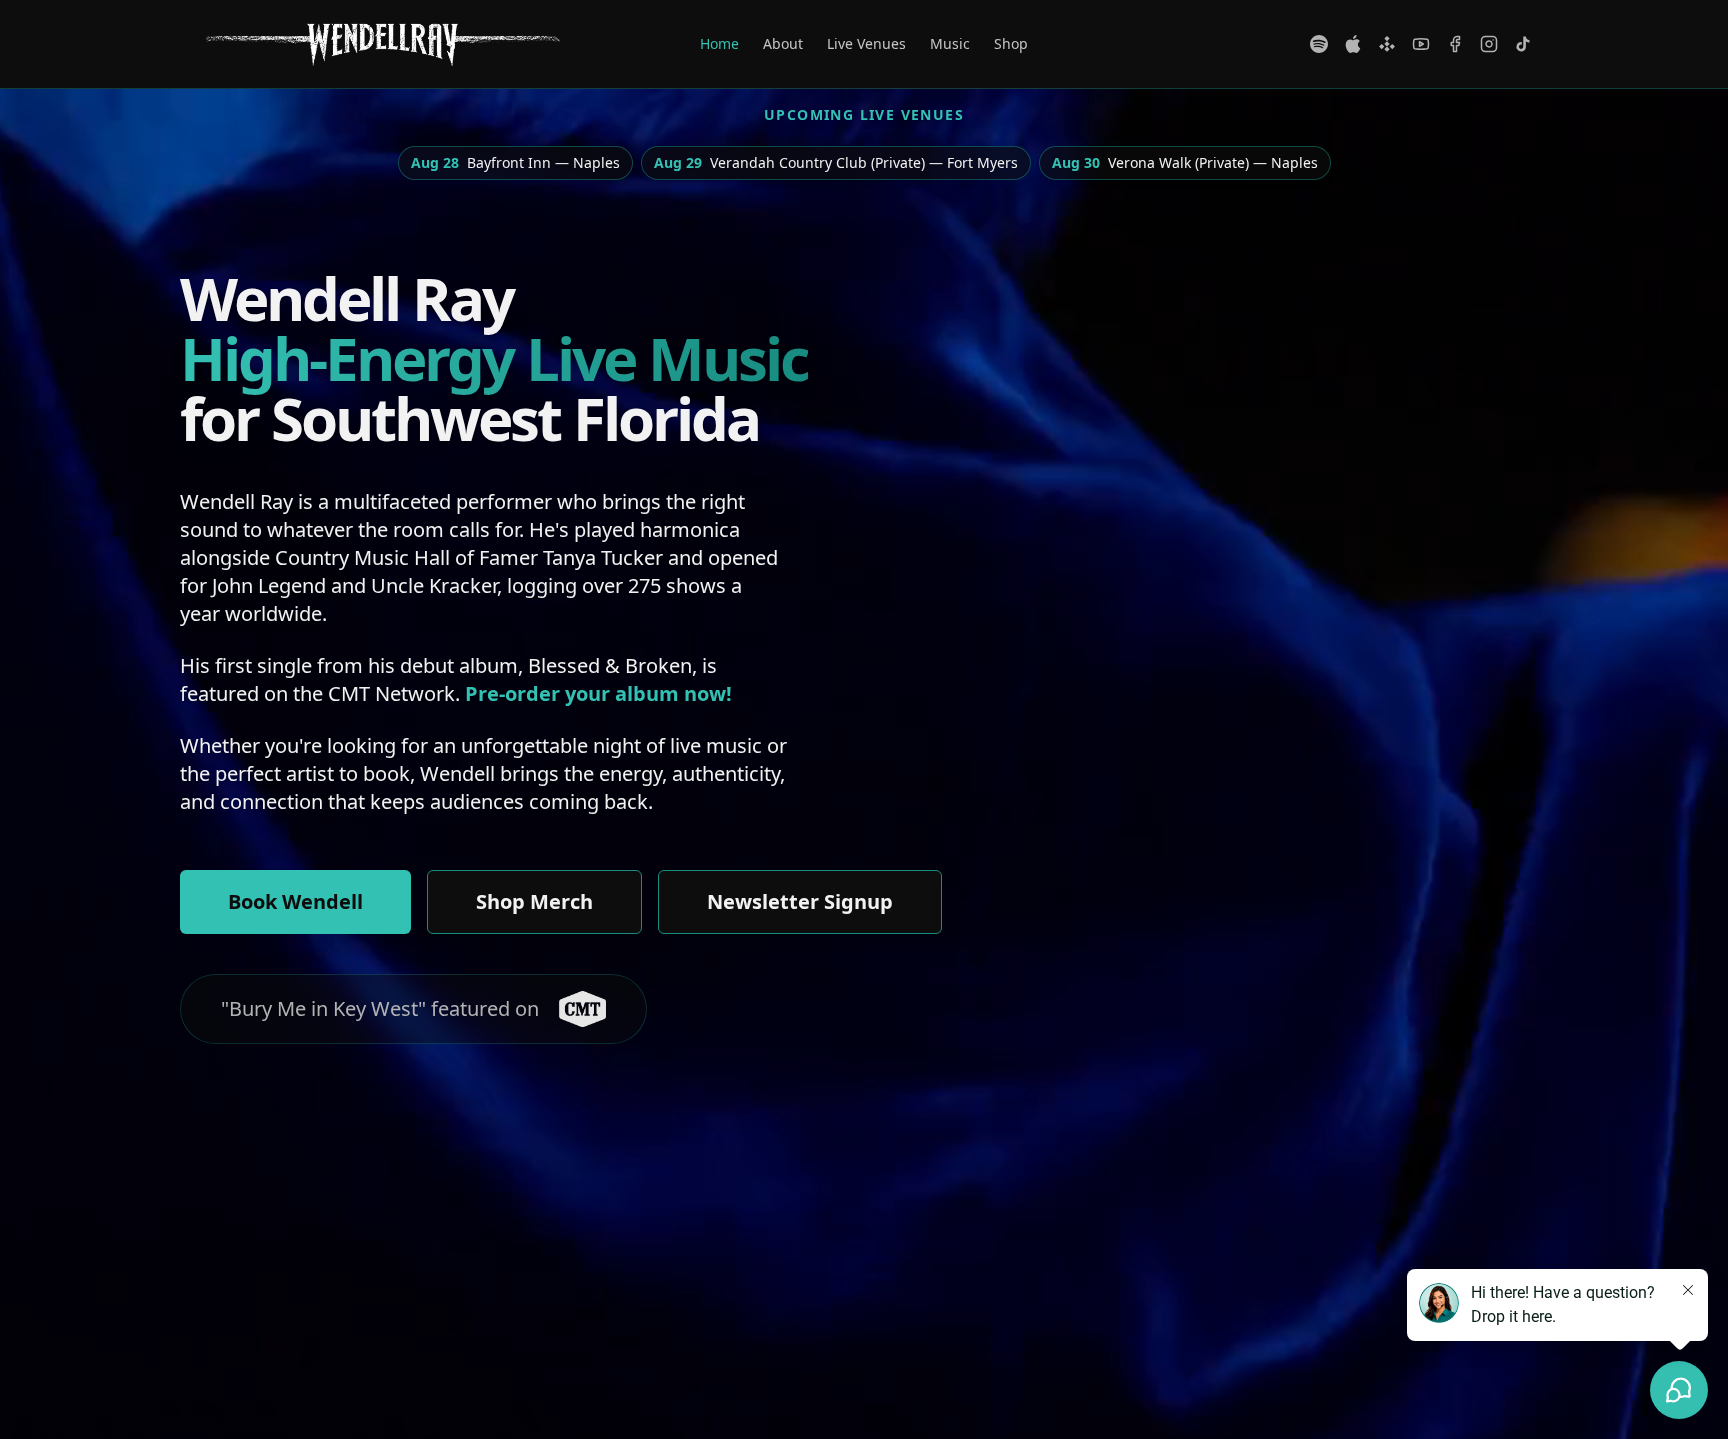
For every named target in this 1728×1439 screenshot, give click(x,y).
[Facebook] (1455, 44)
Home (719, 43)
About (783, 43)
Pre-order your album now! (598, 693)
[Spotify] (1319, 44)
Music (950, 43)
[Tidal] (1387, 44)
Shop (1011, 43)
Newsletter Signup (800, 901)
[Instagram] (1489, 44)
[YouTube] (1421, 44)
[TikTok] (1523, 44)
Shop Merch (534, 901)
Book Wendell (295, 901)
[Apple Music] (1353, 44)
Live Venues (866, 43)
